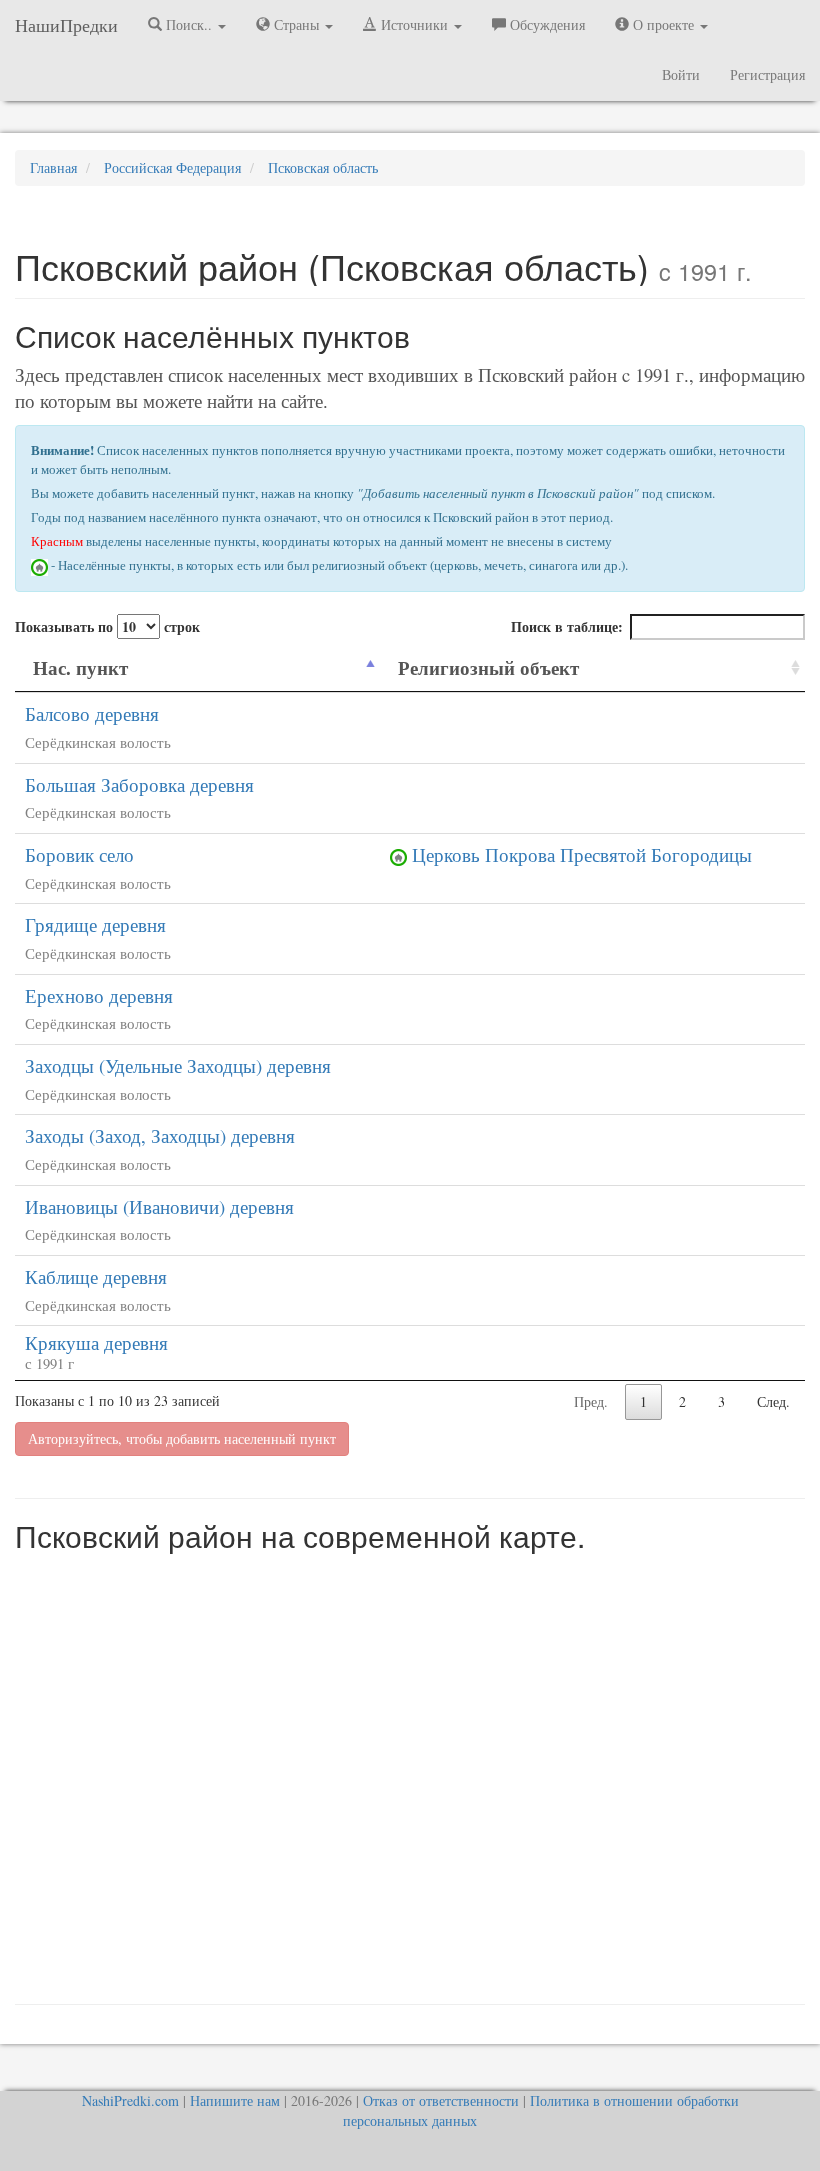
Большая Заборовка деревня (139, 784)
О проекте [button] (663, 24)
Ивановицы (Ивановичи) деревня (159, 1206)
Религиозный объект (488, 667)
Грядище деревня (95, 924)
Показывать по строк (107, 626)
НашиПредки (66, 25)
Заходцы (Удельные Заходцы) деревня (178, 1065)
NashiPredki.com (130, 2100)
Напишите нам (235, 2100)
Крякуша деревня (96, 1342)
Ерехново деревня (99, 995)
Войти (681, 74)
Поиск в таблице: (567, 626)
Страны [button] (296, 24)
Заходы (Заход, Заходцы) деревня (160, 1135)
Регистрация (767, 74)
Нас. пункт (80, 667)
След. (773, 1401)
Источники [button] (414, 24)
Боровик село (79, 854)
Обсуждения (545, 24)
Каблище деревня (96, 1276)
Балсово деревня (92, 713)
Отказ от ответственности (441, 2100)
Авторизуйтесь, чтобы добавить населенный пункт (182, 1438)
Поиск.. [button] (189, 24)
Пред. (591, 1401)
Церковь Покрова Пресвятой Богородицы (582, 854)
